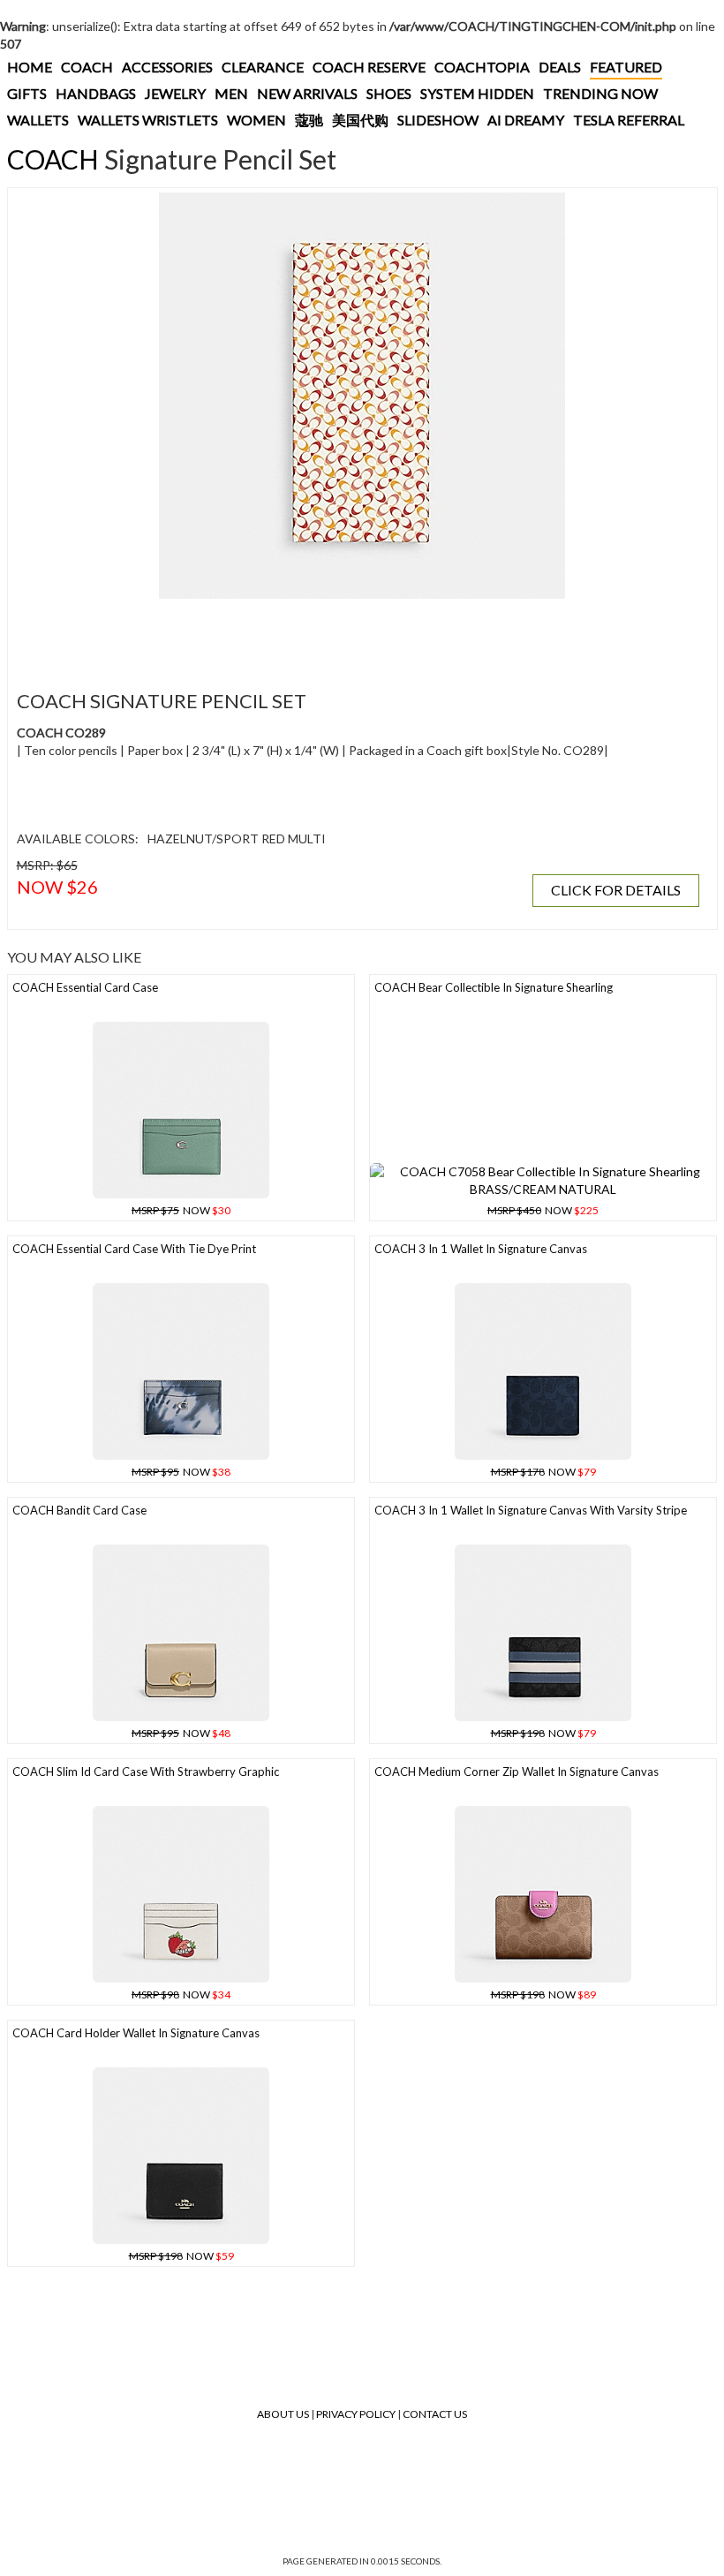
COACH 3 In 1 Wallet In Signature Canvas (481, 1249)
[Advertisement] (335, 634)
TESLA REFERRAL (629, 120)
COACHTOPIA (482, 67)
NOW (181, 1210)
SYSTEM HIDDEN (477, 93)
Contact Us (435, 2414)
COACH (87, 67)
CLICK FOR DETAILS (616, 890)
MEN (231, 93)
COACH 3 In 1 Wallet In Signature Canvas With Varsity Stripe (531, 1510)
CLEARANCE (263, 67)
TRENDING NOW (600, 93)
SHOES (389, 93)
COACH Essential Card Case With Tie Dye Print (134, 1249)
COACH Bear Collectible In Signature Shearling (494, 987)
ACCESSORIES (167, 67)
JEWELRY (175, 93)
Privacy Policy (356, 2414)
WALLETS (38, 120)
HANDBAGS (96, 93)
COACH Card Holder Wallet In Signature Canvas (136, 2033)
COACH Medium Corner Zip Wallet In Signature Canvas (517, 1771)
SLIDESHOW (438, 120)
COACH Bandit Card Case (79, 1510)
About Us (283, 2414)
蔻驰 (309, 120)
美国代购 (360, 120)
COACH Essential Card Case (85, 987)
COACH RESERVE (369, 67)
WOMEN (256, 120)
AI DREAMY (526, 120)
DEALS (560, 67)
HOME (30, 67)
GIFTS (27, 93)
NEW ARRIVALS (307, 93)
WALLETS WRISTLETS (148, 120)
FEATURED (626, 67)
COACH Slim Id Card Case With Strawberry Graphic (146, 1771)
